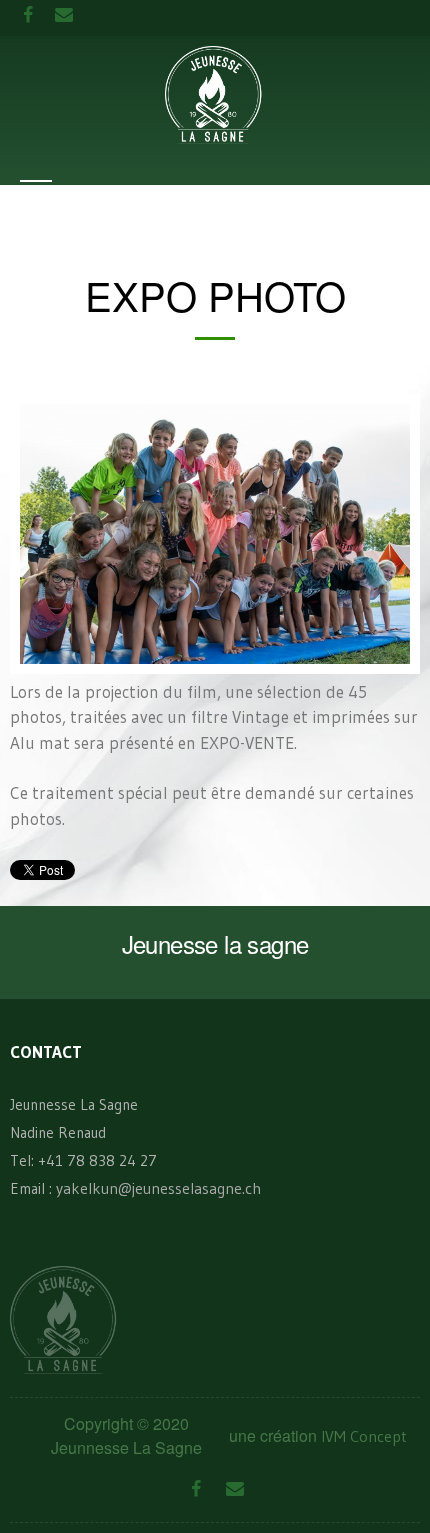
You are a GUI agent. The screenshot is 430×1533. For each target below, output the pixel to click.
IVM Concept (364, 1436)
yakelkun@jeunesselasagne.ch (158, 1188)
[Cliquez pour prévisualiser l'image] (215, 532)
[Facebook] (195, 1489)
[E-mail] (234, 1489)
